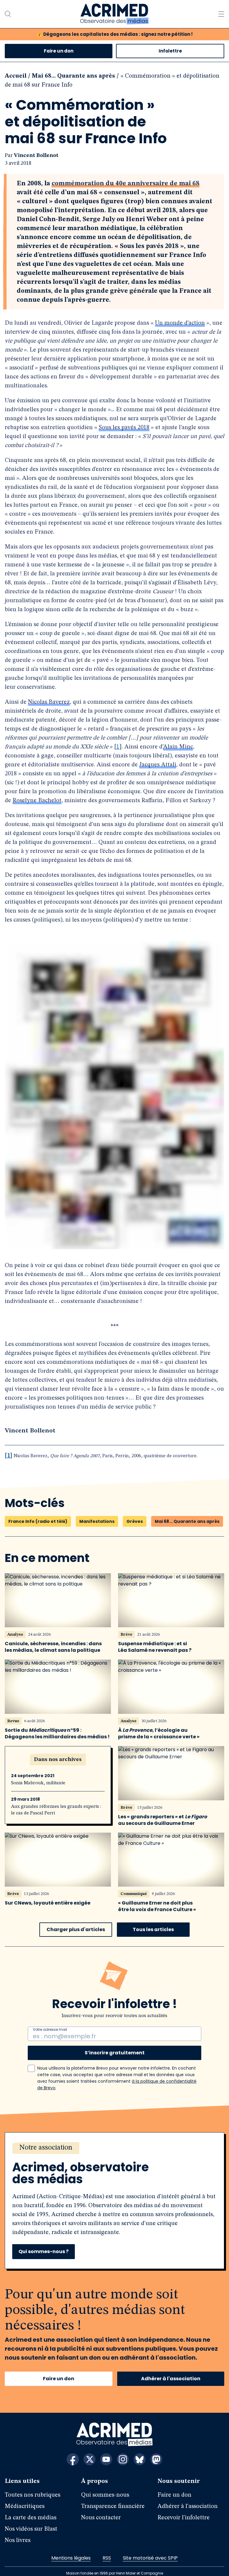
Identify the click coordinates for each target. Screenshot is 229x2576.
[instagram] (123, 2451)
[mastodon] (156, 2451)
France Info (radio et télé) (38, 1513)
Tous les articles (153, 1921)
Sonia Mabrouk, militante (38, 1774)
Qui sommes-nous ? (44, 2243)
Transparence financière (113, 2498)
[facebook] (73, 2451)
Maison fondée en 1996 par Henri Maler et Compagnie (115, 2565)
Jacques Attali (101, 747)
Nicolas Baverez (49, 684)
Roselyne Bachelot (185, 774)
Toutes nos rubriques (33, 2486)
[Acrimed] (114, 14)
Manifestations (97, 1513)
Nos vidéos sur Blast (31, 2520)
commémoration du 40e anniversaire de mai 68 (126, 184)
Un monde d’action (180, 323)
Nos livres (18, 2532)
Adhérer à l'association (171, 2370)
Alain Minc (130, 729)
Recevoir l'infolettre (184, 2509)
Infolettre (170, 51)
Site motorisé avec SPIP (150, 2549)
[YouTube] (106, 2451)
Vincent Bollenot (36, 155)
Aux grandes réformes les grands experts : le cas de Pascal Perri (56, 1801)
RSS (107, 2549)
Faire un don (59, 51)
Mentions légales (71, 2549)
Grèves (135, 1513)
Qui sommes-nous (105, 2486)
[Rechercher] (8, 14)
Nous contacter (101, 2509)
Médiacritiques (25, 2498)
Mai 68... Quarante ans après (74, 76)
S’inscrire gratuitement (115, 2044)
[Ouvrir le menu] (221, 14)
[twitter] (89, 2451)
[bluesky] (140, 2451)
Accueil (16, 76)
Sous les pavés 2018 (124, 428)
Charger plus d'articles (76, 1921)
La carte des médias (31, 2509)
